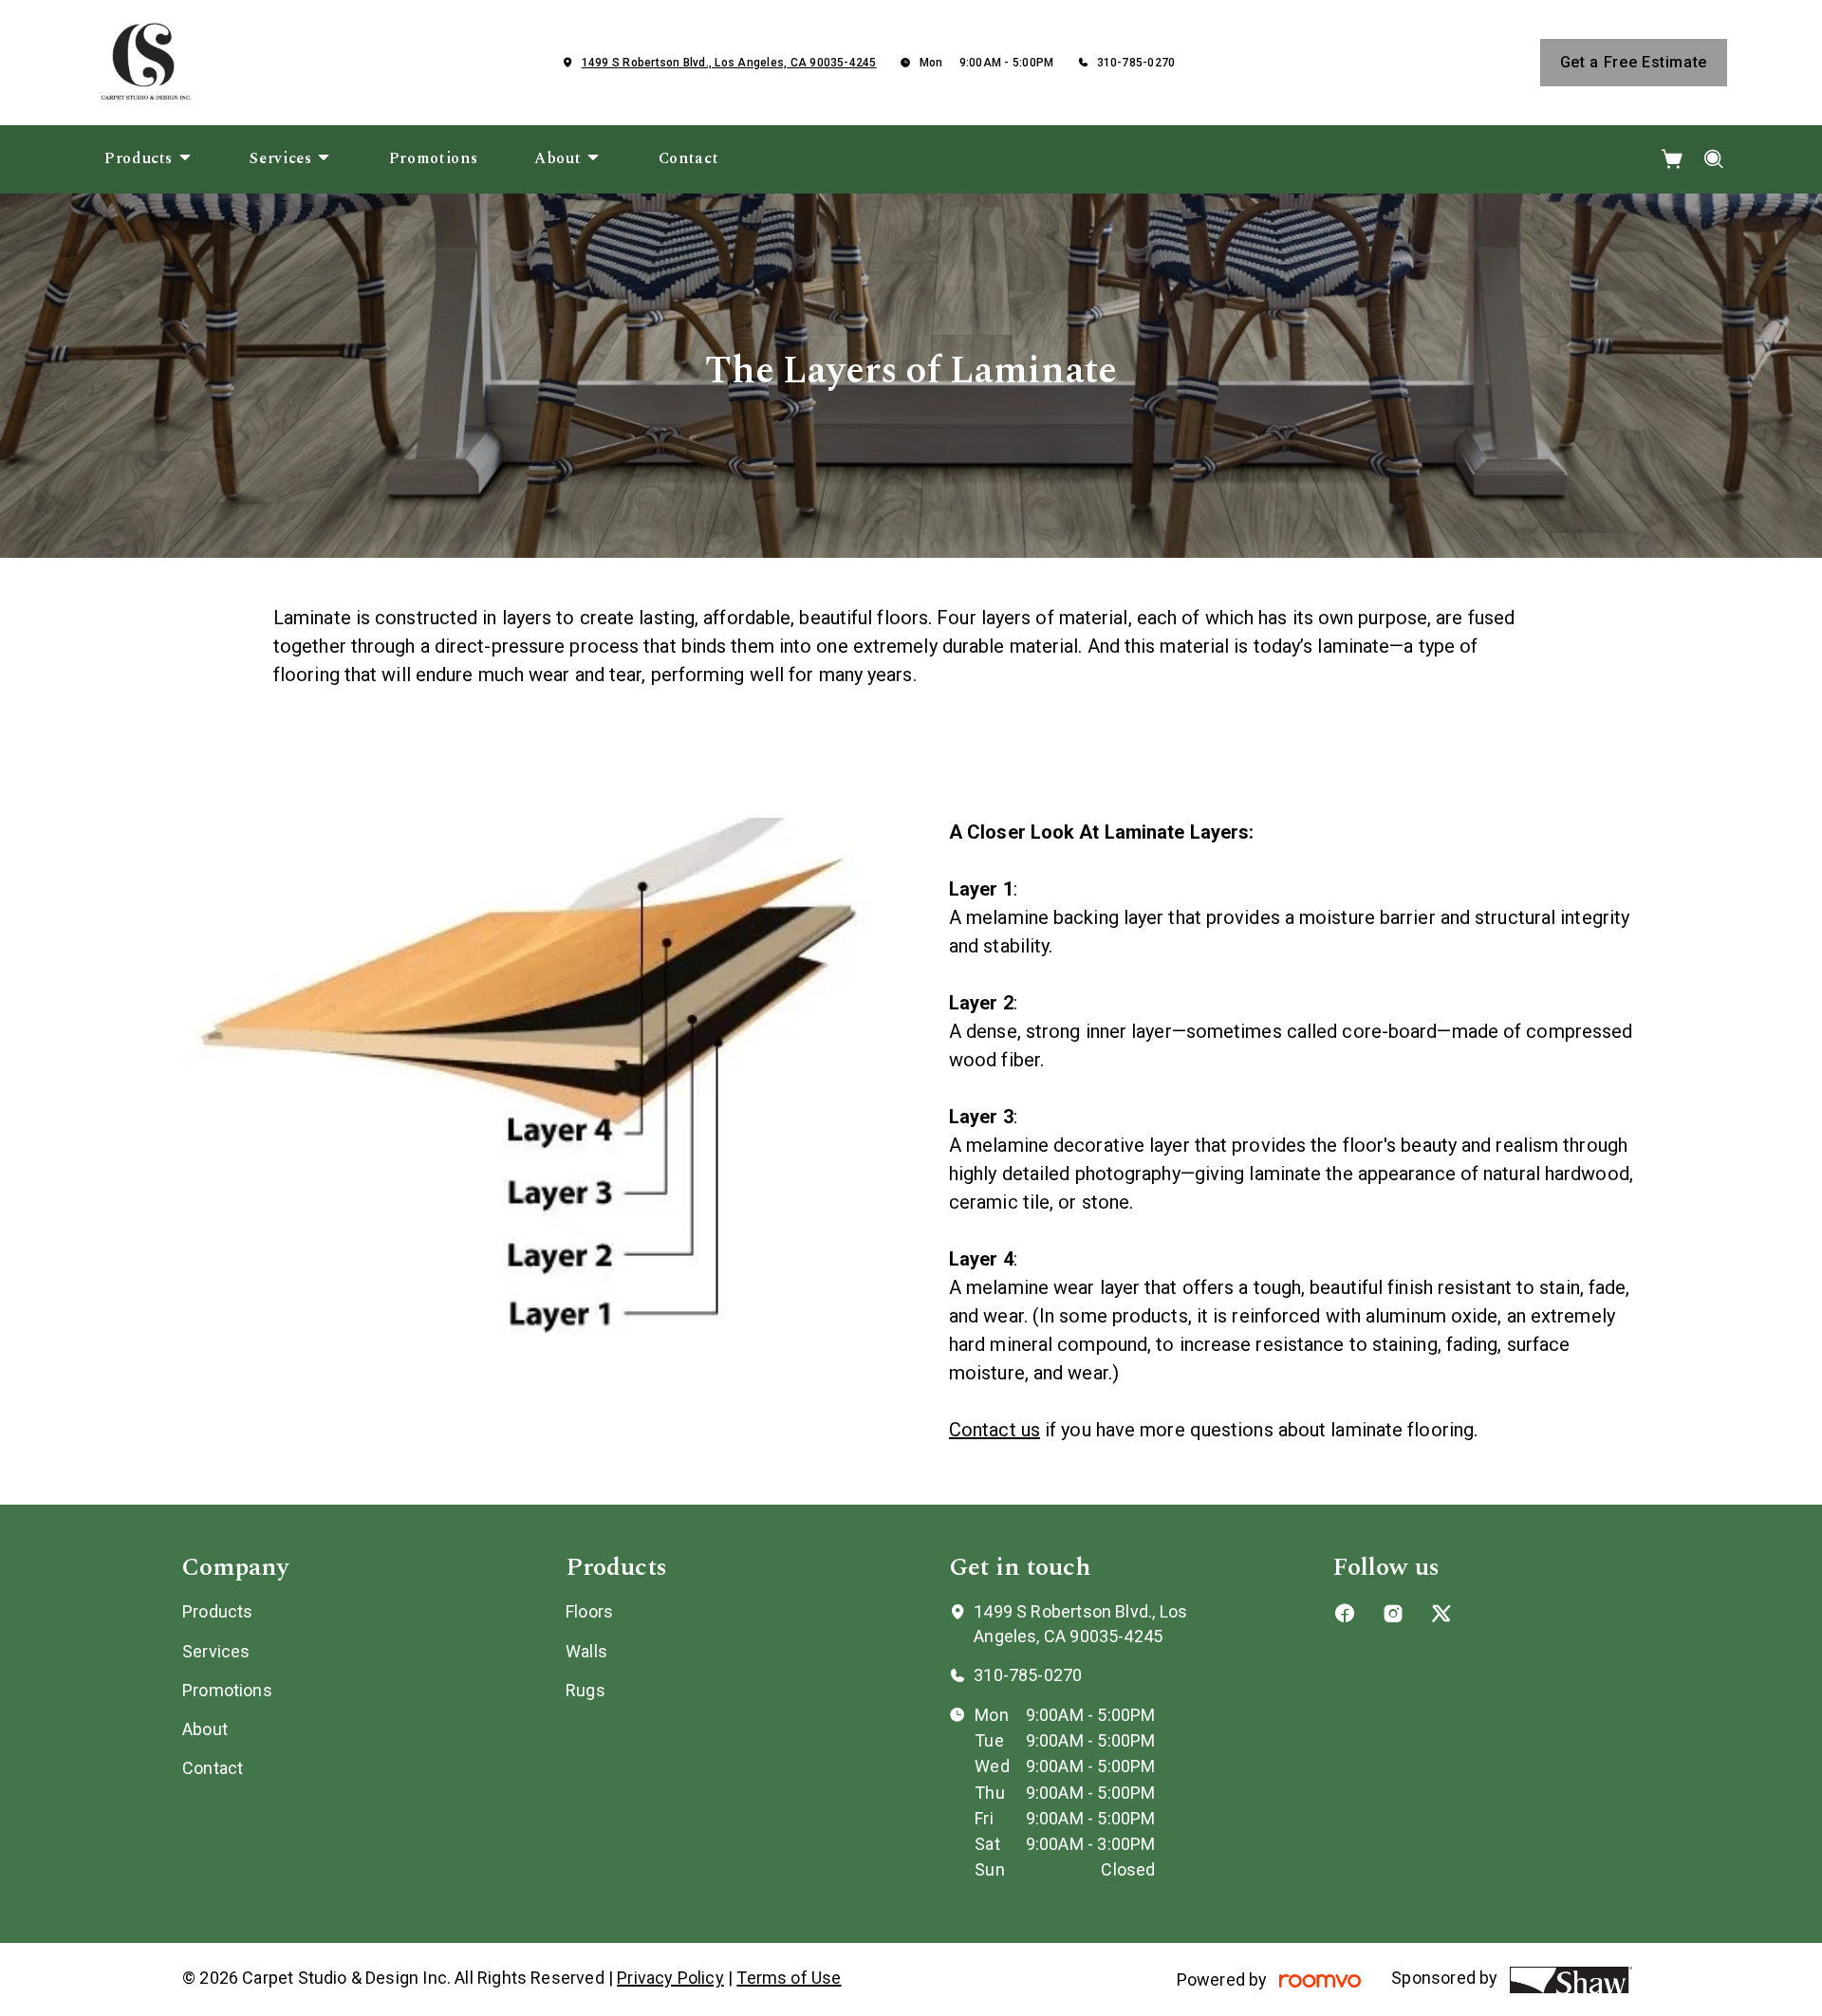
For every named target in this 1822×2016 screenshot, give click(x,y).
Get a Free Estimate (1634, 62)
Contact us (995, 1430)
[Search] (1714, 159)
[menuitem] (149, 159)
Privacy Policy (670, 1978)
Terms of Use (789, 1978)
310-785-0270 (1136, 63)
